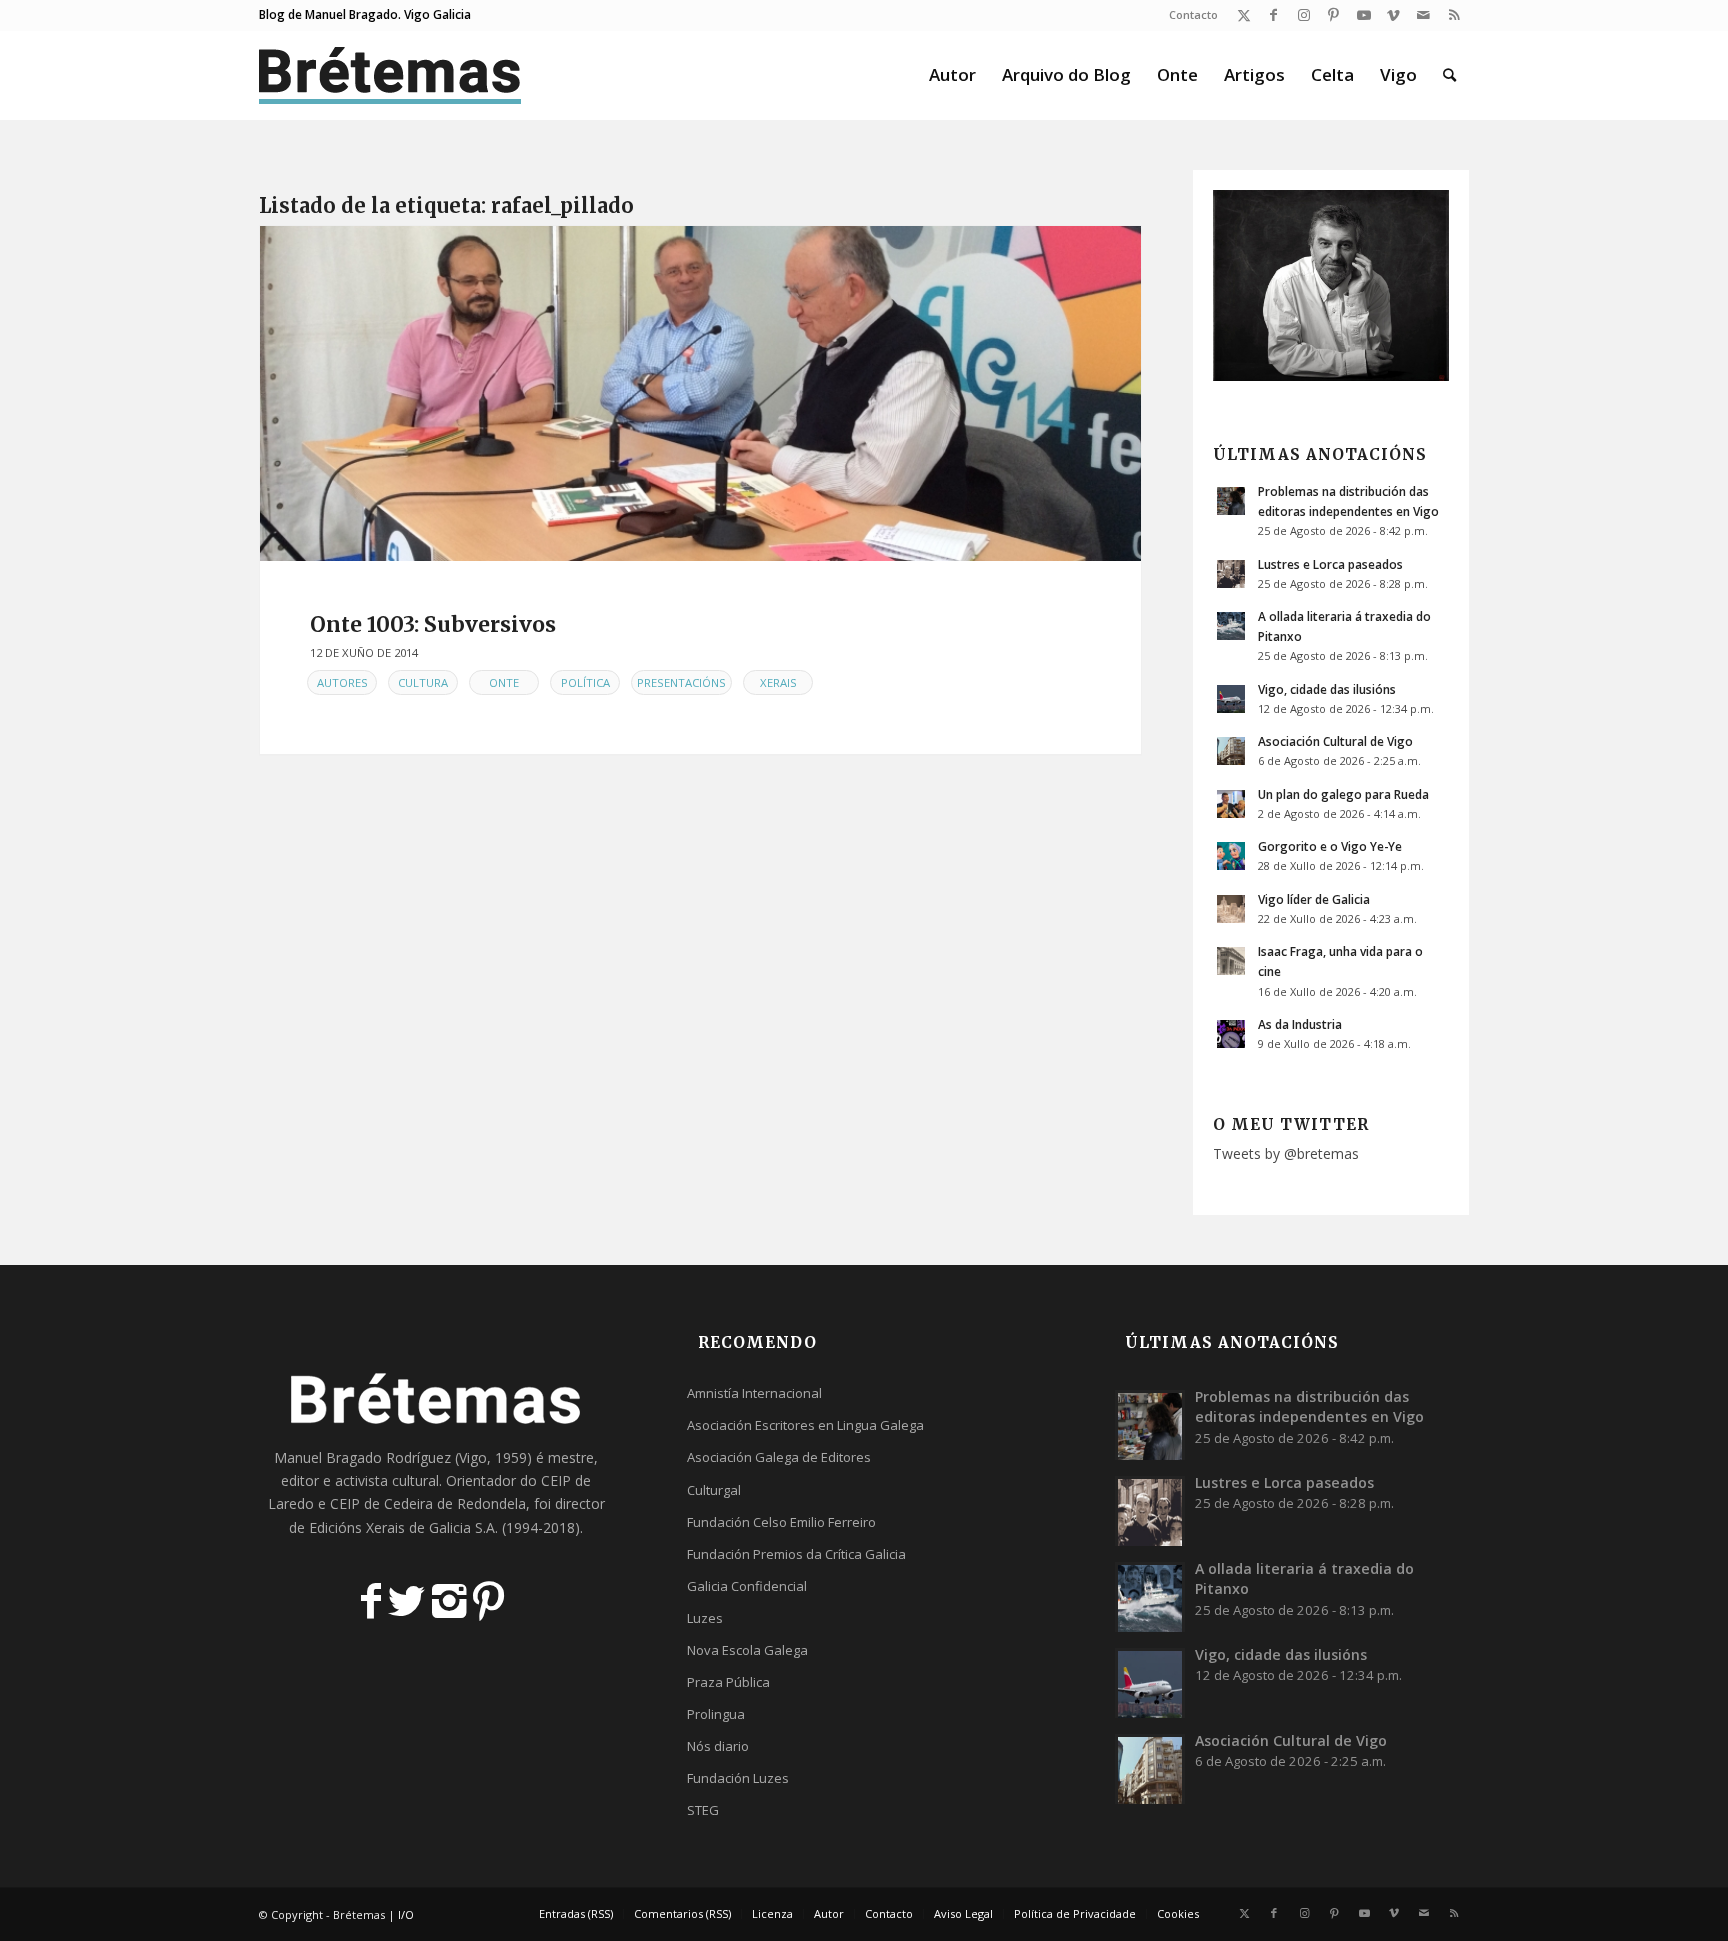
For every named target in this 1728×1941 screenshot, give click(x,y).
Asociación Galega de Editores (779, 1457)
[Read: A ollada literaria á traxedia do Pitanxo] (1231, 626)
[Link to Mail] (1423, 15)
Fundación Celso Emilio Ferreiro (781, 1522)
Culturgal (714, 1490)
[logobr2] (390, 75)
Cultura (423, 682)
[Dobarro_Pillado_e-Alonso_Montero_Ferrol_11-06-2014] (700, 393)
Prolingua (716, 1714)
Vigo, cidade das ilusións (1327, 689)
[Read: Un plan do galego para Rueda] (1231, 804)
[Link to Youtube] (1363, 15)
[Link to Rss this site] (1454, 15)
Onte (504, 682)
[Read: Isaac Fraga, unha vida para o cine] (1231, 961)
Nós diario (718, 1746)
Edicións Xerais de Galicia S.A (402, 1527)
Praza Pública (728, 1682)
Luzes (705, 1618)
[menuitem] (1188, 15)
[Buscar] (1449, 75)
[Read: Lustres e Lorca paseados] (1231, 574)
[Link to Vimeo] (1393, 15)
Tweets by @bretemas (1286, 1153)
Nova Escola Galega (747, 1650)
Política (585, 682)
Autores (342, 682)
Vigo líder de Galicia (1314, 899)
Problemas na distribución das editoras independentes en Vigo (1309, 1406)
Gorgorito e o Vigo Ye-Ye (1330, 846)
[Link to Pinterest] (1333, 15)
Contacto (1193, 14)
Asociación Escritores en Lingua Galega (805, 1425)
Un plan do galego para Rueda (1343, 794)
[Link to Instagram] (1303, 15)
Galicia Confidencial (747, 1586)
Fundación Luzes (738, 1778)
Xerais (778, 682)
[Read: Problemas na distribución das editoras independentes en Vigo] (1231, 501)
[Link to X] (1243, 15)
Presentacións (681, 682)
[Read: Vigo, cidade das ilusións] (1231, 699)
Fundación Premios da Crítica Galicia (796, 1554)
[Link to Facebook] (1273, 15)
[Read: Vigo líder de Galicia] (1231, 909)
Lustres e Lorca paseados (1330, 564)
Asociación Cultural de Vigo (1335, 741)
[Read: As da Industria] (1231, 1034)
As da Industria (1300, 1024)
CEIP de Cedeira (381, 1503)
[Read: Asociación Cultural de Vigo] (1231, 751)
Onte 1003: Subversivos (433, 624)
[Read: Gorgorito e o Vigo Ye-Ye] (1231, 856)
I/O (406, 1914)
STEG (703, 1810)
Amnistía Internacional (754, 1393)
